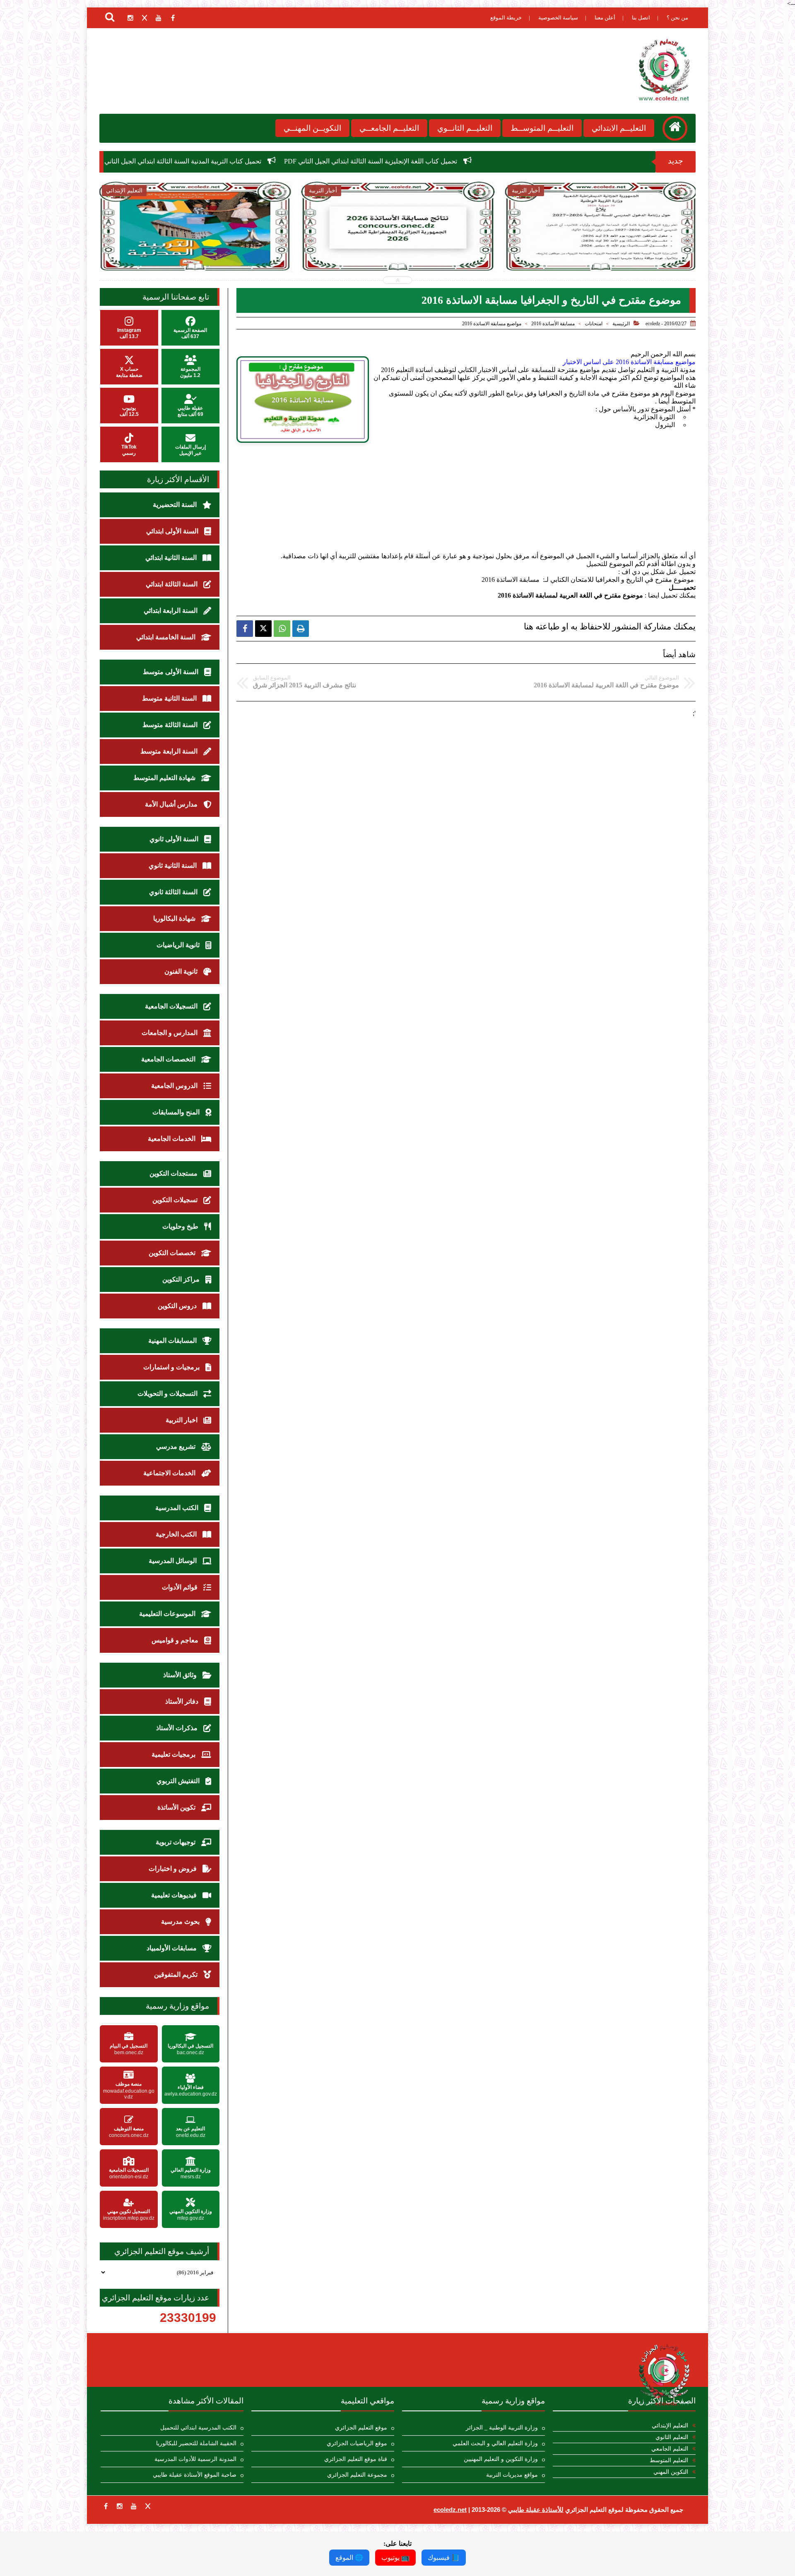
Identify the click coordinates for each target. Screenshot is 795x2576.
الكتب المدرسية (178, 1508)
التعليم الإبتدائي (670, 2426)
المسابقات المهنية (173, 1341)
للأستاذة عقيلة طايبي (536, 2510)
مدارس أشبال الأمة (172, 804)
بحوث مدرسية (181, 1922)
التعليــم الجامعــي (389, 128)
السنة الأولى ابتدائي (173, 531)
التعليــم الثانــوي (465, 128)
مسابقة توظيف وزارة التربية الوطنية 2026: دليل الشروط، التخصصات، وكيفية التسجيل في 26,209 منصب (601, 253)
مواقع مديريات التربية (512, 2475)
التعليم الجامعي (670, 2449)
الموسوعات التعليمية (168, 1614)
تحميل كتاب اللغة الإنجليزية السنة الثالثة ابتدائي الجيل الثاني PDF (564, 161)
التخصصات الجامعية (169, 1059)
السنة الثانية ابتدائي (172, 558)
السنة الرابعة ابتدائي (171, 611)
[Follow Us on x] (148, 2506)
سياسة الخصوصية (558, 18)
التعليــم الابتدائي (619, 128)
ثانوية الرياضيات (179, 945)
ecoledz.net (450, 2510)
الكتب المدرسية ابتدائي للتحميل (198, 2428)
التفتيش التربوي (179, 1781)
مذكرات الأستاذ (178, 1728)
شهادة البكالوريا (175, 918)
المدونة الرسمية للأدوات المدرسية (195, 2459)
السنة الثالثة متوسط (171, 725)
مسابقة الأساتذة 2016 (553, 324)
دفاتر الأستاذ (183, 1701)
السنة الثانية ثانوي (173, 865)
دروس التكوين (178, 1306)
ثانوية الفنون (182, 971)
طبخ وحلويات (181, 1226)
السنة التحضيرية (176, 505)
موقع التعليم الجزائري (361, 2428)
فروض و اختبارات (173, 1869)
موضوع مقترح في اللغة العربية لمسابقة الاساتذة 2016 (570, 595)
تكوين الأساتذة (177, 1807)
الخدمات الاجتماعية (170, 1473)
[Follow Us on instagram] (120, 2506)
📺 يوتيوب (395, 2558)
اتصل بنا (641, 18)
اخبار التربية (182, 1420)
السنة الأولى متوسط (171, 672)
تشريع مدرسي (177, 1446)
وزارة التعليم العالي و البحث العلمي (495, 2443)
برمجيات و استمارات (172, 1367)
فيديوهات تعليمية (175, 1895)
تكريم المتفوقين (177, 1975)
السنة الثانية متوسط (170, 698)
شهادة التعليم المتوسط (165, 778)
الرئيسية (621, 324)
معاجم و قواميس (176, 1640)
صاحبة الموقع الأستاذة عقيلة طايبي (195, 2475)
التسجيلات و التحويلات (168, 1394)
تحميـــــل (682, 587)
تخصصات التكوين (173, 1253)
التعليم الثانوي (672, 2437)
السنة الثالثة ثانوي (174, 892)
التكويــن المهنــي (312, 128)
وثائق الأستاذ (181, 1675)
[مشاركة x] (263, 629)
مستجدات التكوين (174, 1173)
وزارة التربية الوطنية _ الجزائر (502, 2428)
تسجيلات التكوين (176, 1200)
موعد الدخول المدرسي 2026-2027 (398, 244)
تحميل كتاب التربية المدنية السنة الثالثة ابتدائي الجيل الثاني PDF (369, 161)
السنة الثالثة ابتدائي (172, 584)
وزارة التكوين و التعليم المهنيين (501, 2459)
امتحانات (594, 324)
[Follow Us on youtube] (134, 2506)
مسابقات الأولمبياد (172, 1948)
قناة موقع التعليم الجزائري (356, 2459)
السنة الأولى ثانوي (175, 839)
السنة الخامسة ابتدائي (167, 637)
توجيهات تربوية (176, 1842)
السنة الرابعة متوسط (170, 751)
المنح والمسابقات (177, 1112)
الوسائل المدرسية (173, 1561)
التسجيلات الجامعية (172, 1006)
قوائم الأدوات (181, 1587)
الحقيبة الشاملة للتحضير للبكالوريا (196, 2443)
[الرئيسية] (675, 128)
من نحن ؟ (677, 18)
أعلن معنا (605, 18)
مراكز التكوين (182, 1279)
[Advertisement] (466, 507)
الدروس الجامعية (175, 1086)
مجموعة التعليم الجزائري (357, 2475)
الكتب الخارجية (177, 1534)
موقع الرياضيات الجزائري (357, 2443)
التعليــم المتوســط (542, 128)
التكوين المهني (671, 2472)
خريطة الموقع (506, 18)
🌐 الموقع (349, 2558)
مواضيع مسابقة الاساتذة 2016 (492, 324)
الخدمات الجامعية (172, 1139)
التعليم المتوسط (669, 2460)
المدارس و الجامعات (170, 1033)
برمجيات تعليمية (174, 1754)
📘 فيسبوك (444, 2558)
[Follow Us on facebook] (106, 2506)
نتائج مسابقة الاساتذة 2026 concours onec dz (201, 161)
